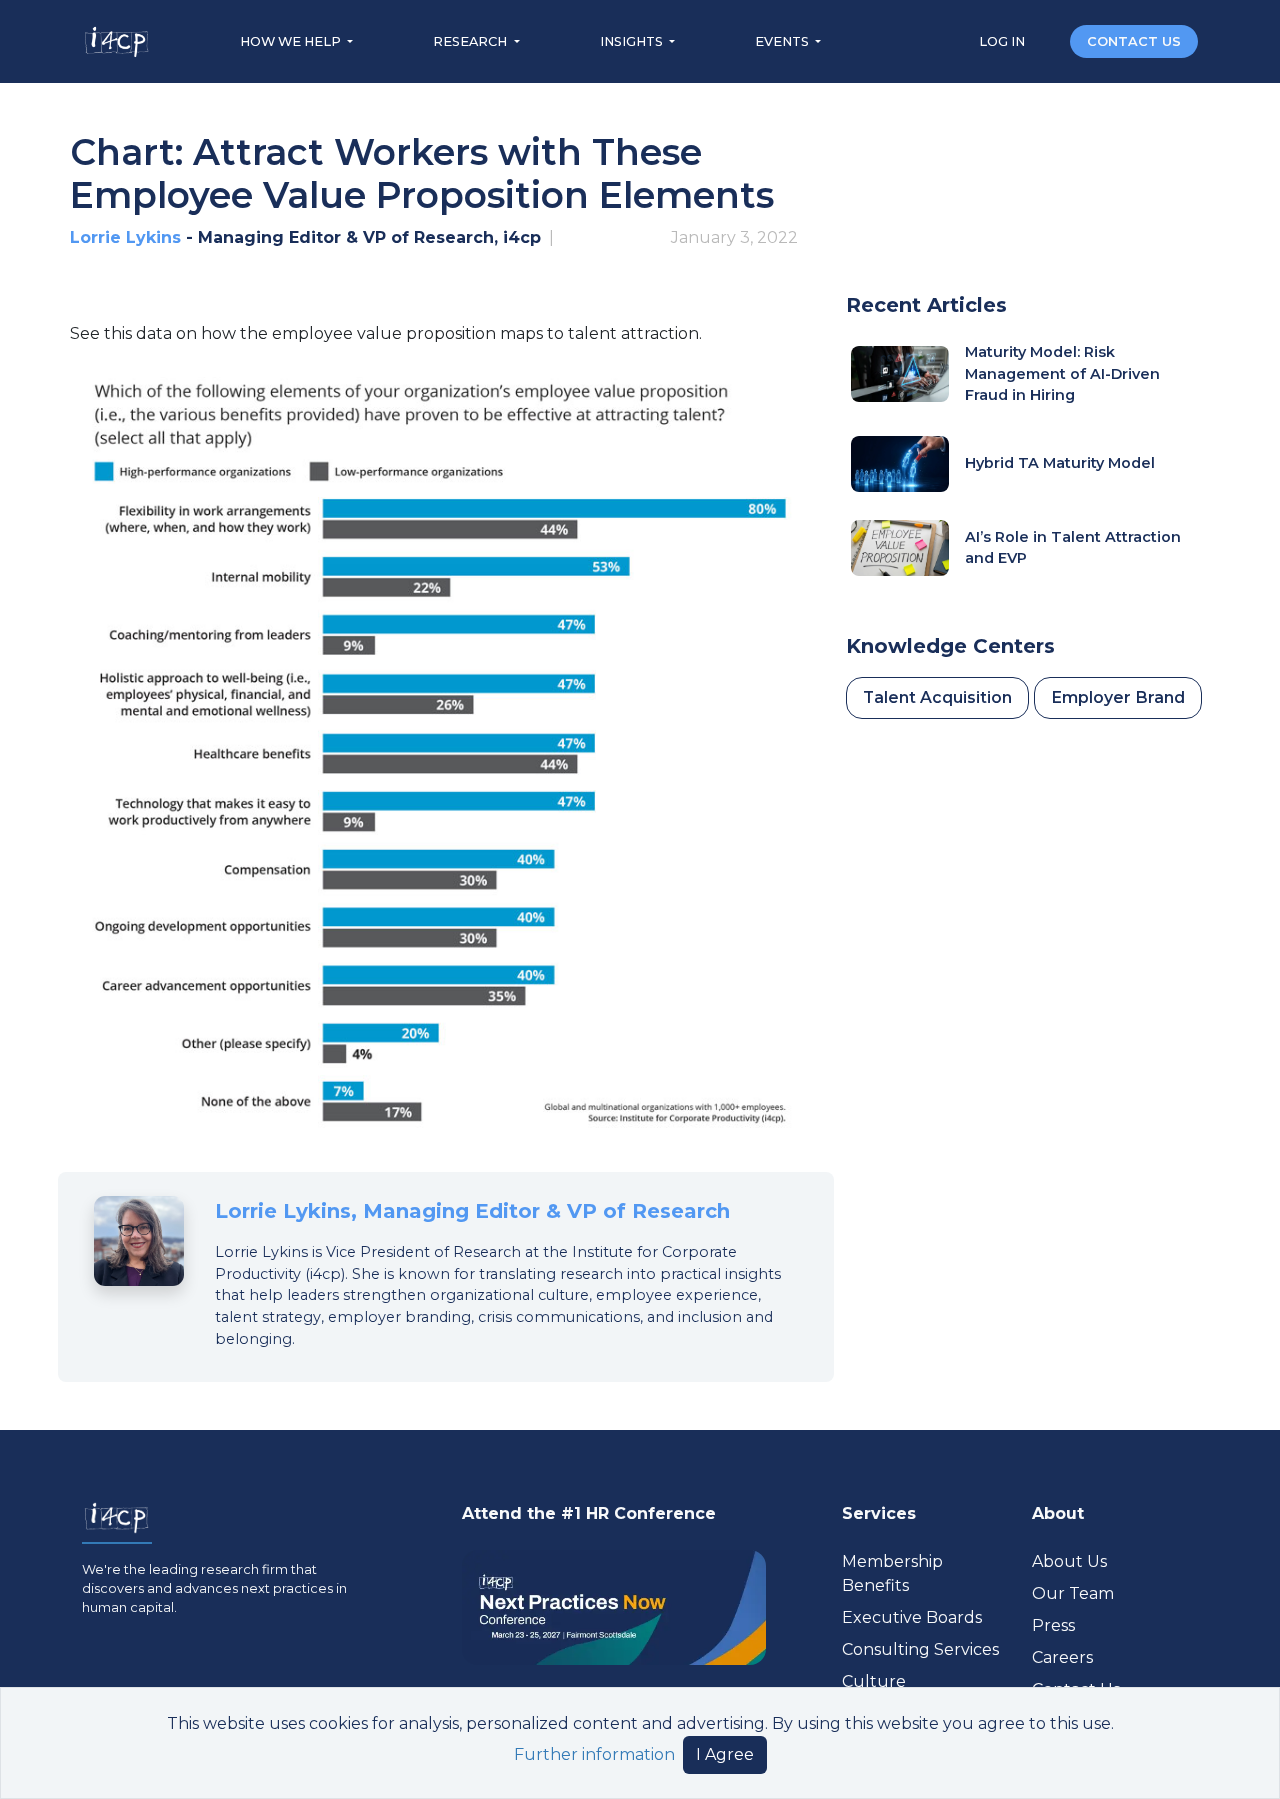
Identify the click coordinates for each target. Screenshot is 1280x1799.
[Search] (1049, 40)
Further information (594, 1754)
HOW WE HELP (292, 41)
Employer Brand (1118, 697)
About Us (1069, 1561)
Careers (1062, 1657)
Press (1053, 1625)
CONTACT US (1134, 41)
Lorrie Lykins (125, 237)
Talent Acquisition (937, 697)
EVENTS (783, 41)
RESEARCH (471, 41)
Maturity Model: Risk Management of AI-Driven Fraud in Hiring (1062, 373)
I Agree (725, 1754)
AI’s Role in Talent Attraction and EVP (1073, 548)
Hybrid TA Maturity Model (1060, 463)
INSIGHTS (633, 41)
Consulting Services (920, 1649)
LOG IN (1003, 41)
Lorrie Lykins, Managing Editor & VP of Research (472, 1211)
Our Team (1073, 1593)
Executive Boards (912, 1617)
